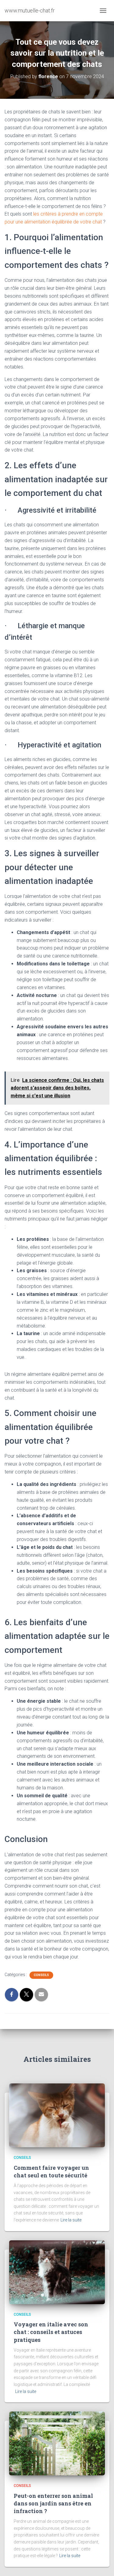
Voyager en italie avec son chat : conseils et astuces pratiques (51, 2332)
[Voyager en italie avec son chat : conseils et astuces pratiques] (57, 2272)
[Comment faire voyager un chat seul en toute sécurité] (57, 2115)
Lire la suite (71, 2220)
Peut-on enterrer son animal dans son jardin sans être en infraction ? (53, 2503)
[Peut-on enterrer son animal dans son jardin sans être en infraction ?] (57, 2443)
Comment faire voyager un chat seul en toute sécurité (51, 2171)
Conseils (41, 1975)
